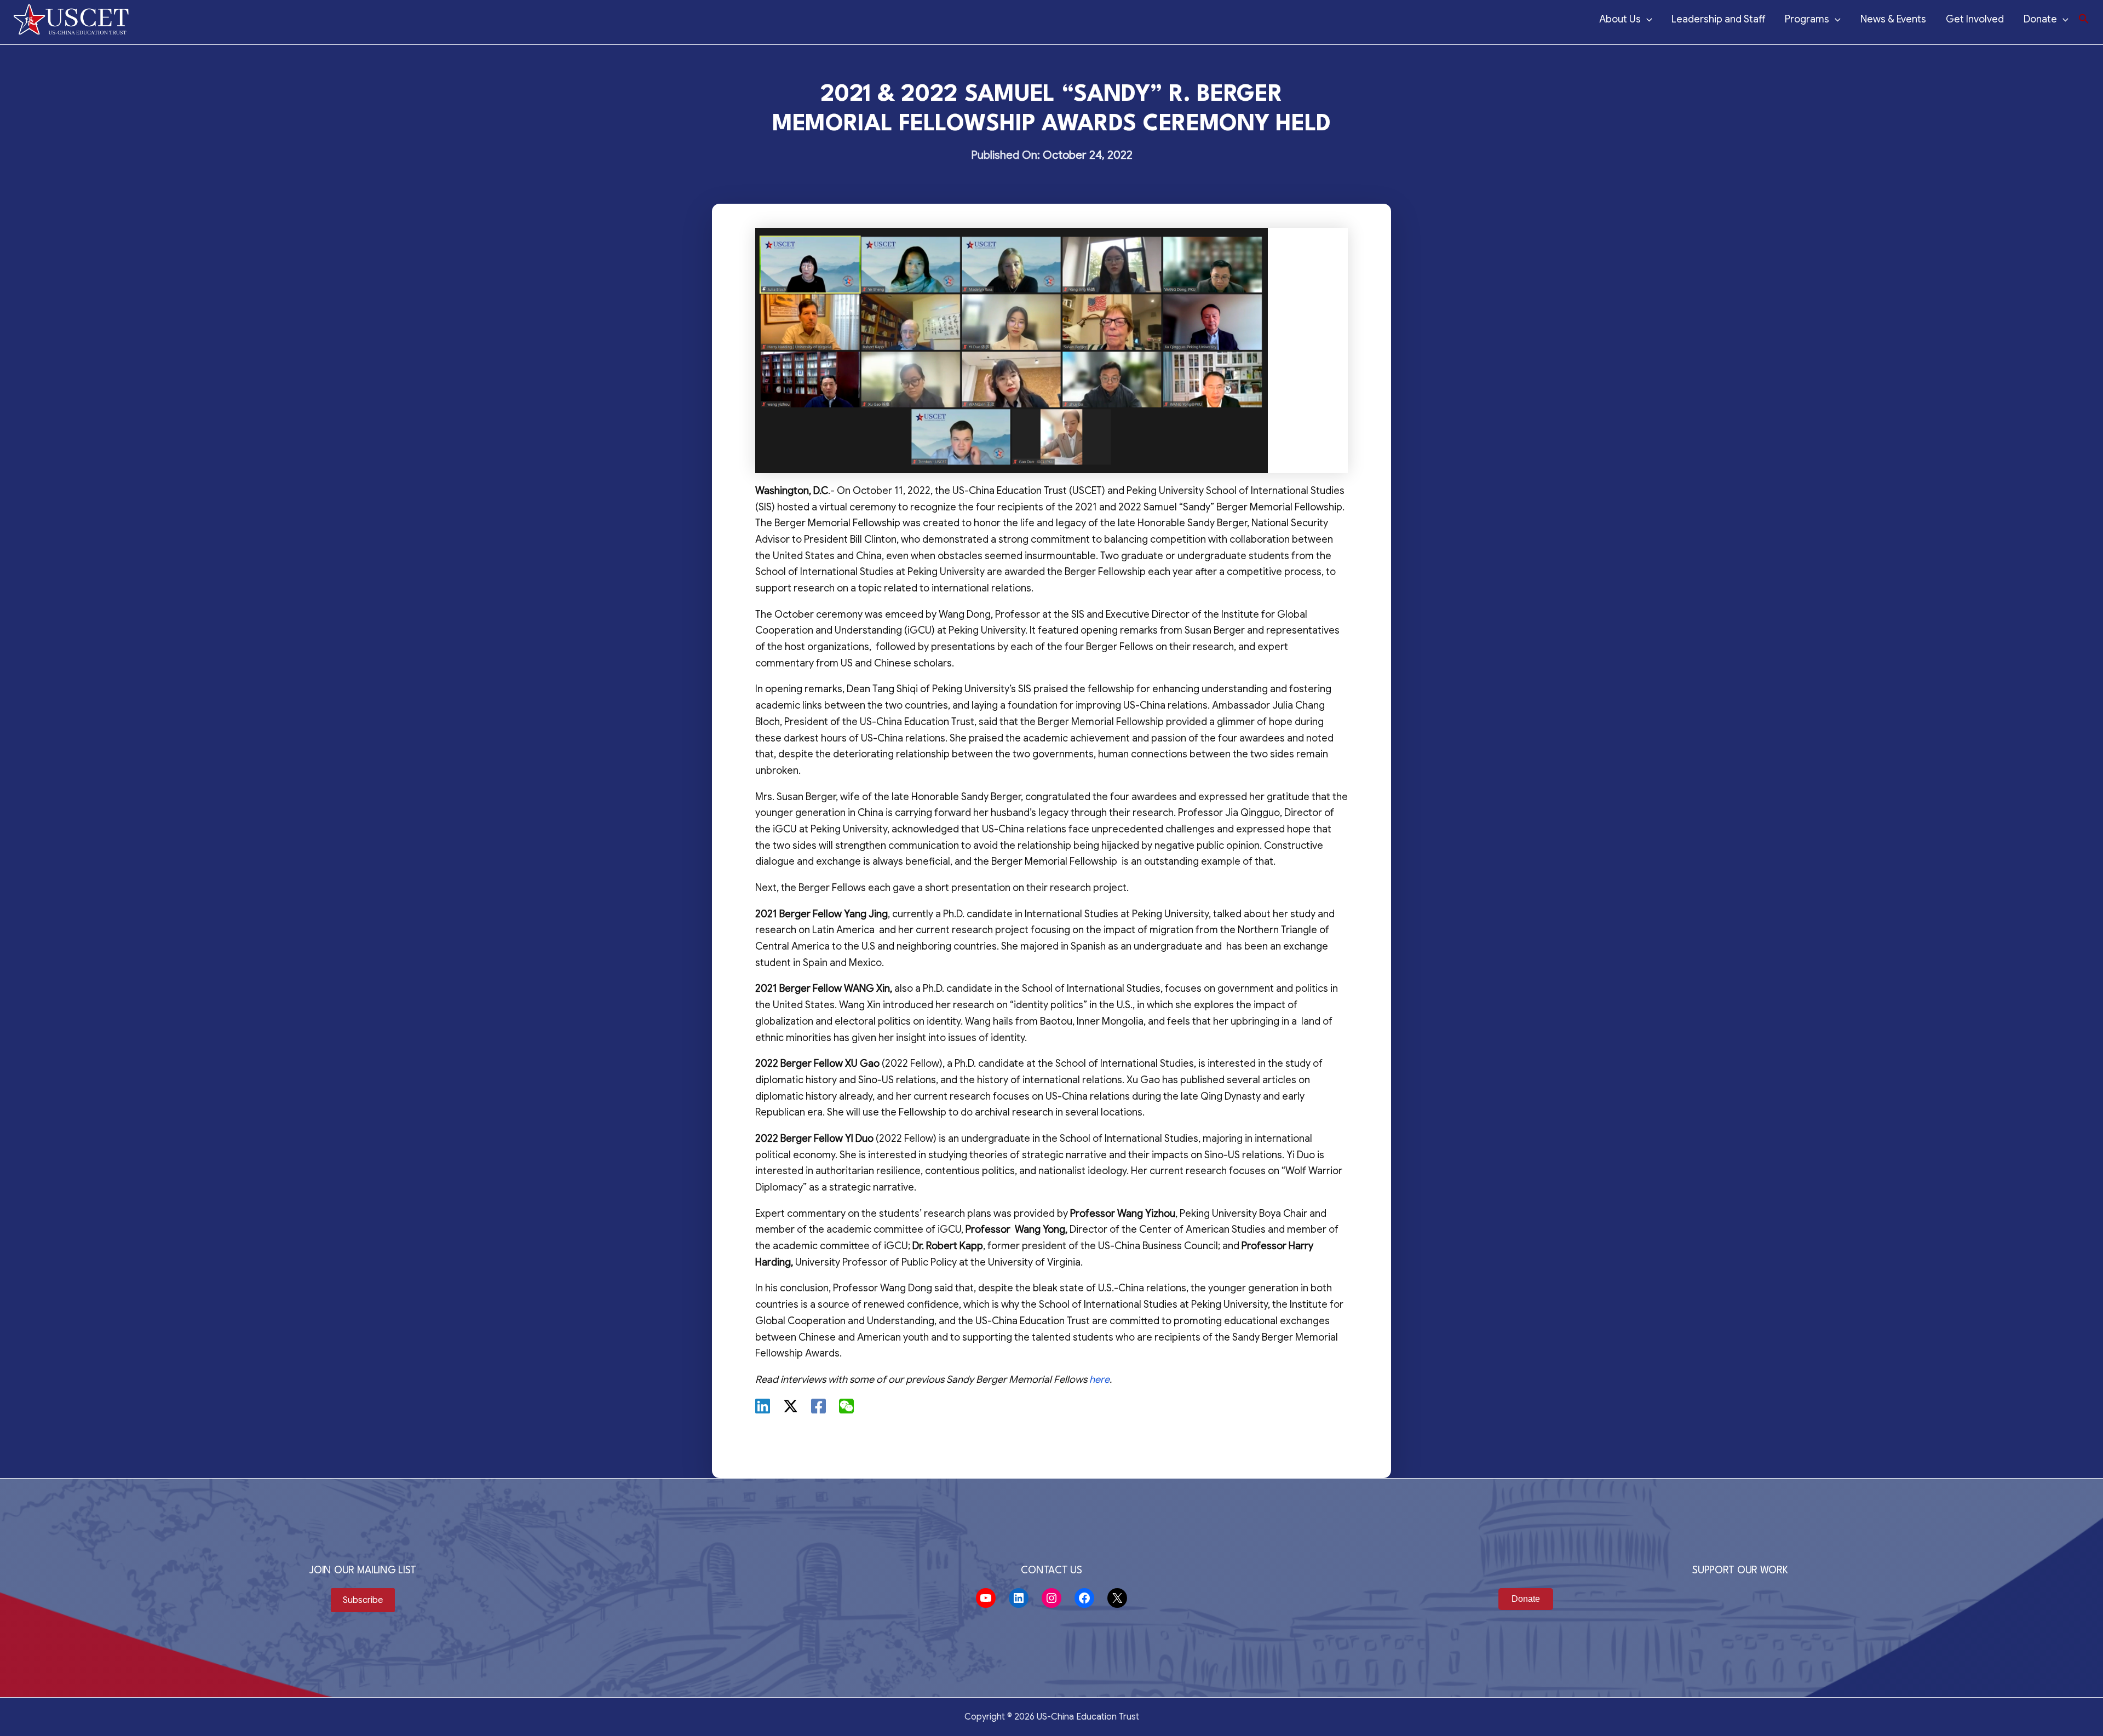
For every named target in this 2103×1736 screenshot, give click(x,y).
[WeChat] (846, 1406)
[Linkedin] (763, 1406)
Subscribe (363, 1600)
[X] (791, 1406)
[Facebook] (818, 1406)
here (1099, 1379)
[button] (2084, 19)
